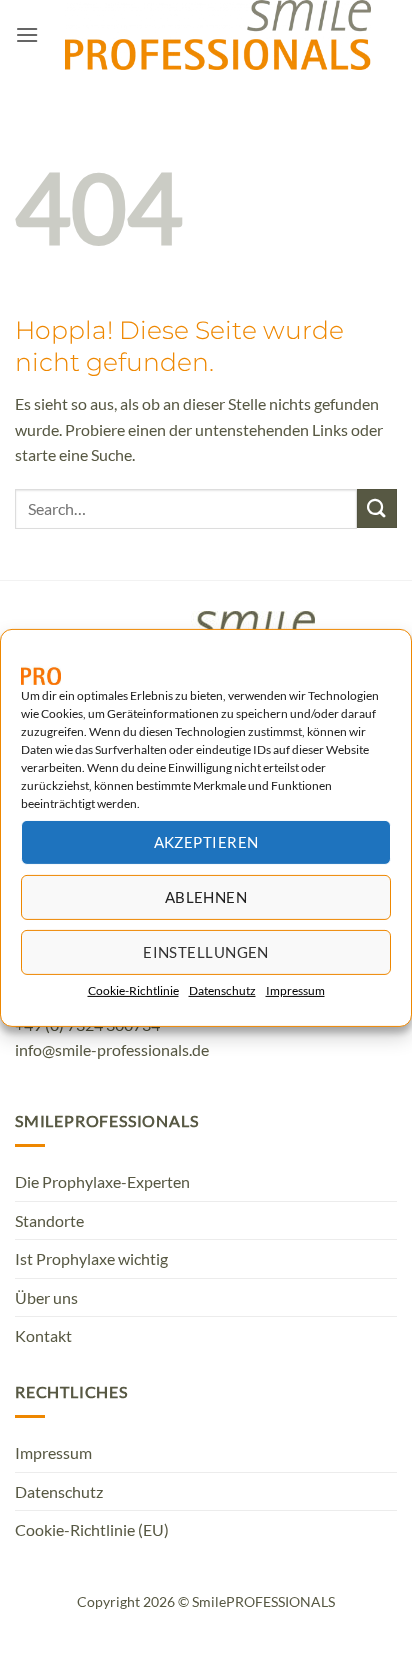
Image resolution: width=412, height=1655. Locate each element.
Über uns (46, 1297)
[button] (27, 34)
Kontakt (43, 1335)
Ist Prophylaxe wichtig (91, 1258)
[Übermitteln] (377, 508)
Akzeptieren (206, 842)
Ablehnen (206, 897)
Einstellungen (206, 952)
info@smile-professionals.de (112, 1049)
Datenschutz (222, 989)
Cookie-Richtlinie (133, 989)
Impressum (295, 989)
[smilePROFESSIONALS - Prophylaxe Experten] (218, 35)
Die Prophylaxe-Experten (102, 1181)
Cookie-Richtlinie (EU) (92, 1529)
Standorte (49, 1220)
